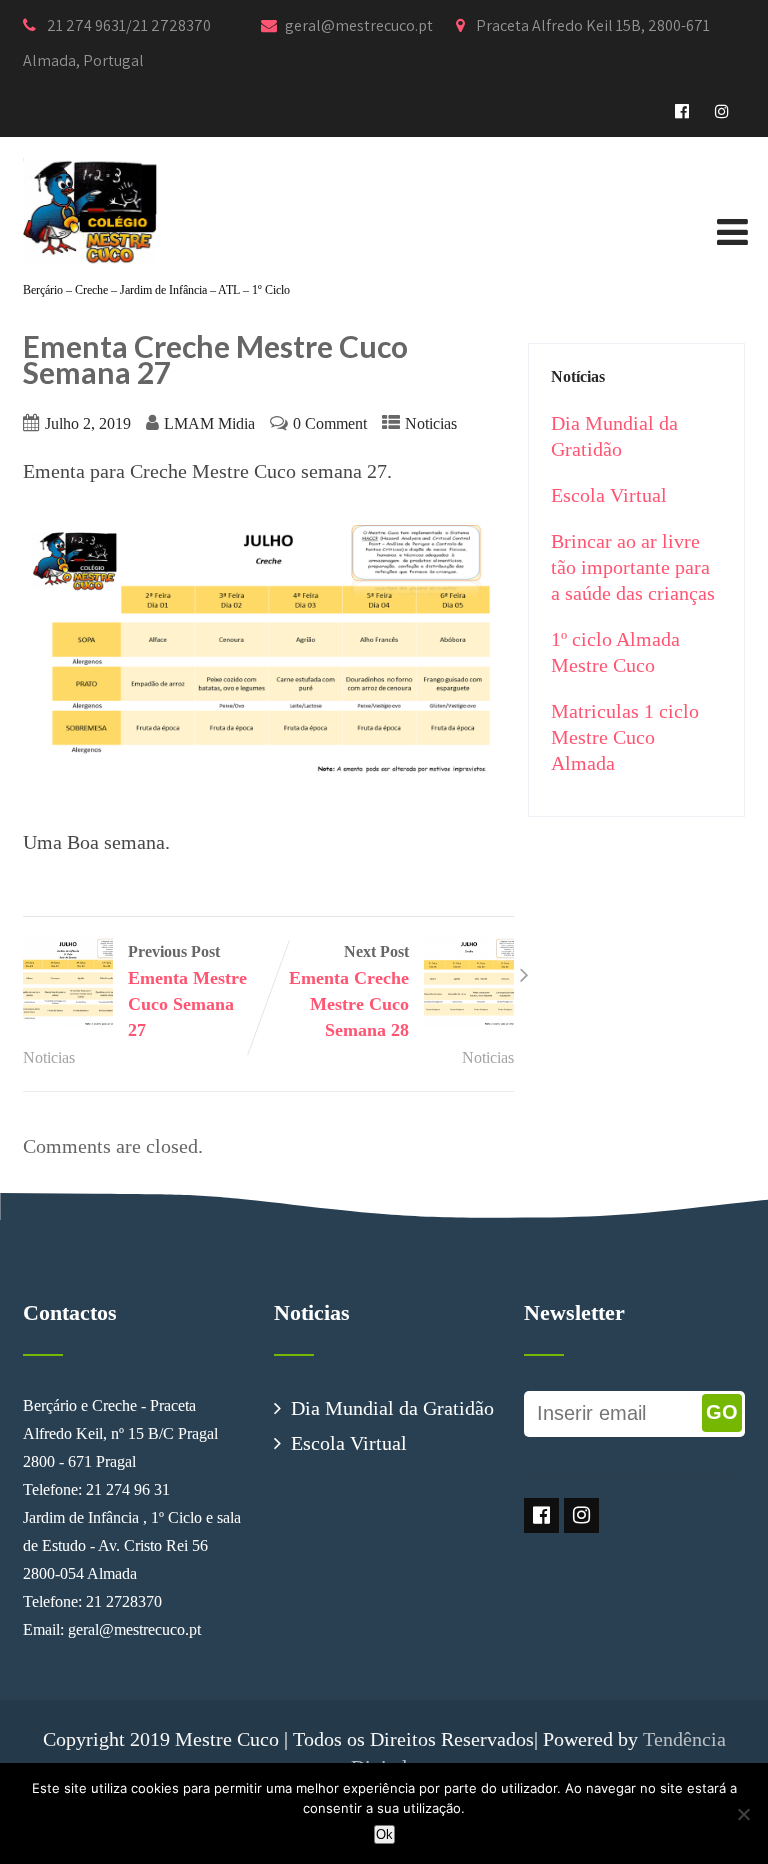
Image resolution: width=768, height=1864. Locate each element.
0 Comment (330, 424)
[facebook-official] (682, 111)
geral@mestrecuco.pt (360, 25)
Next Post (349, 991)
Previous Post (187, 991)
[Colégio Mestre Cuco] (90, 150)
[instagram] (722, 111)
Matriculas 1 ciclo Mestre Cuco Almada (625, 737)
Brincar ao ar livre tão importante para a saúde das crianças (633, 567)
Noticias (431, 424)
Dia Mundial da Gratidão (392, 1408)
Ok (384, 1834)
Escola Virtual (609, 495)
